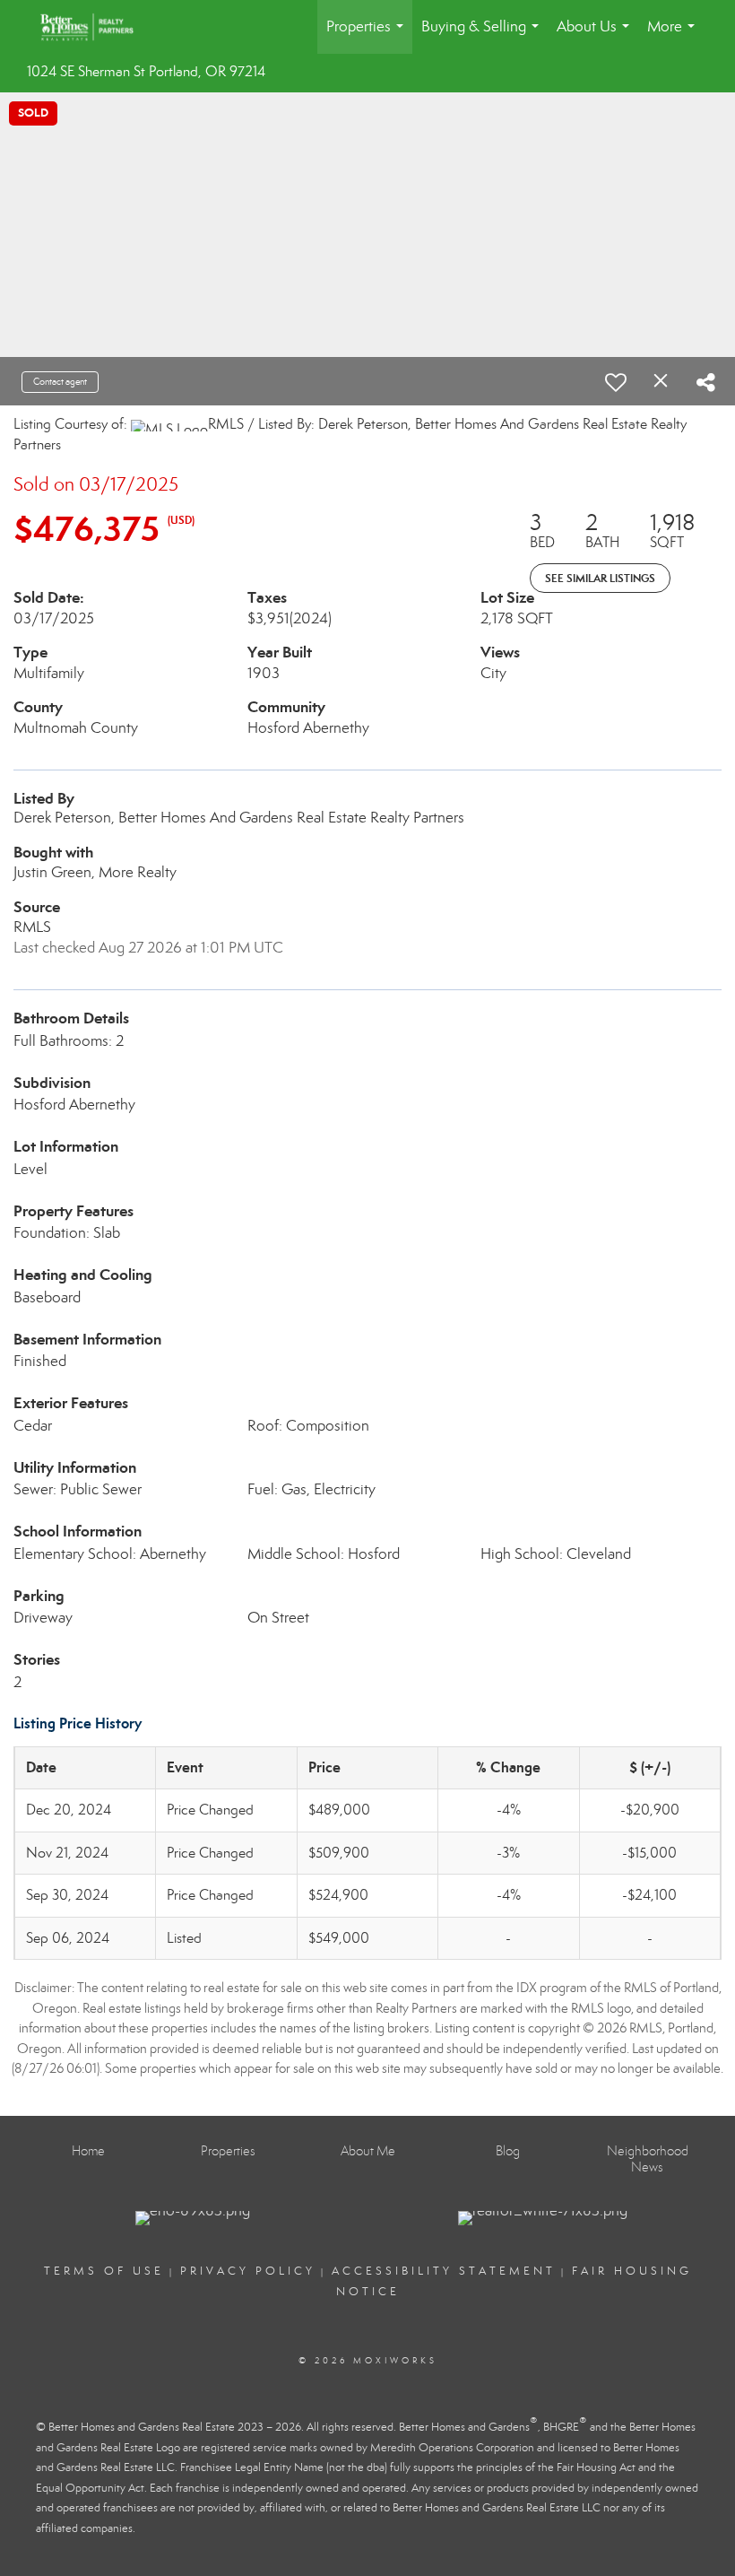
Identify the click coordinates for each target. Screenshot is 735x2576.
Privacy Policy (248, 2271)
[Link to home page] (96, 27)
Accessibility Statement (444, 2271)
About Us (597, 35)
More (674, 35)
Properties (368, 35)
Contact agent (60, 382)
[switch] (616, 382)
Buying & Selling (484, 35)
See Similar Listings (600, 578)
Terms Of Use (104, 2271)
